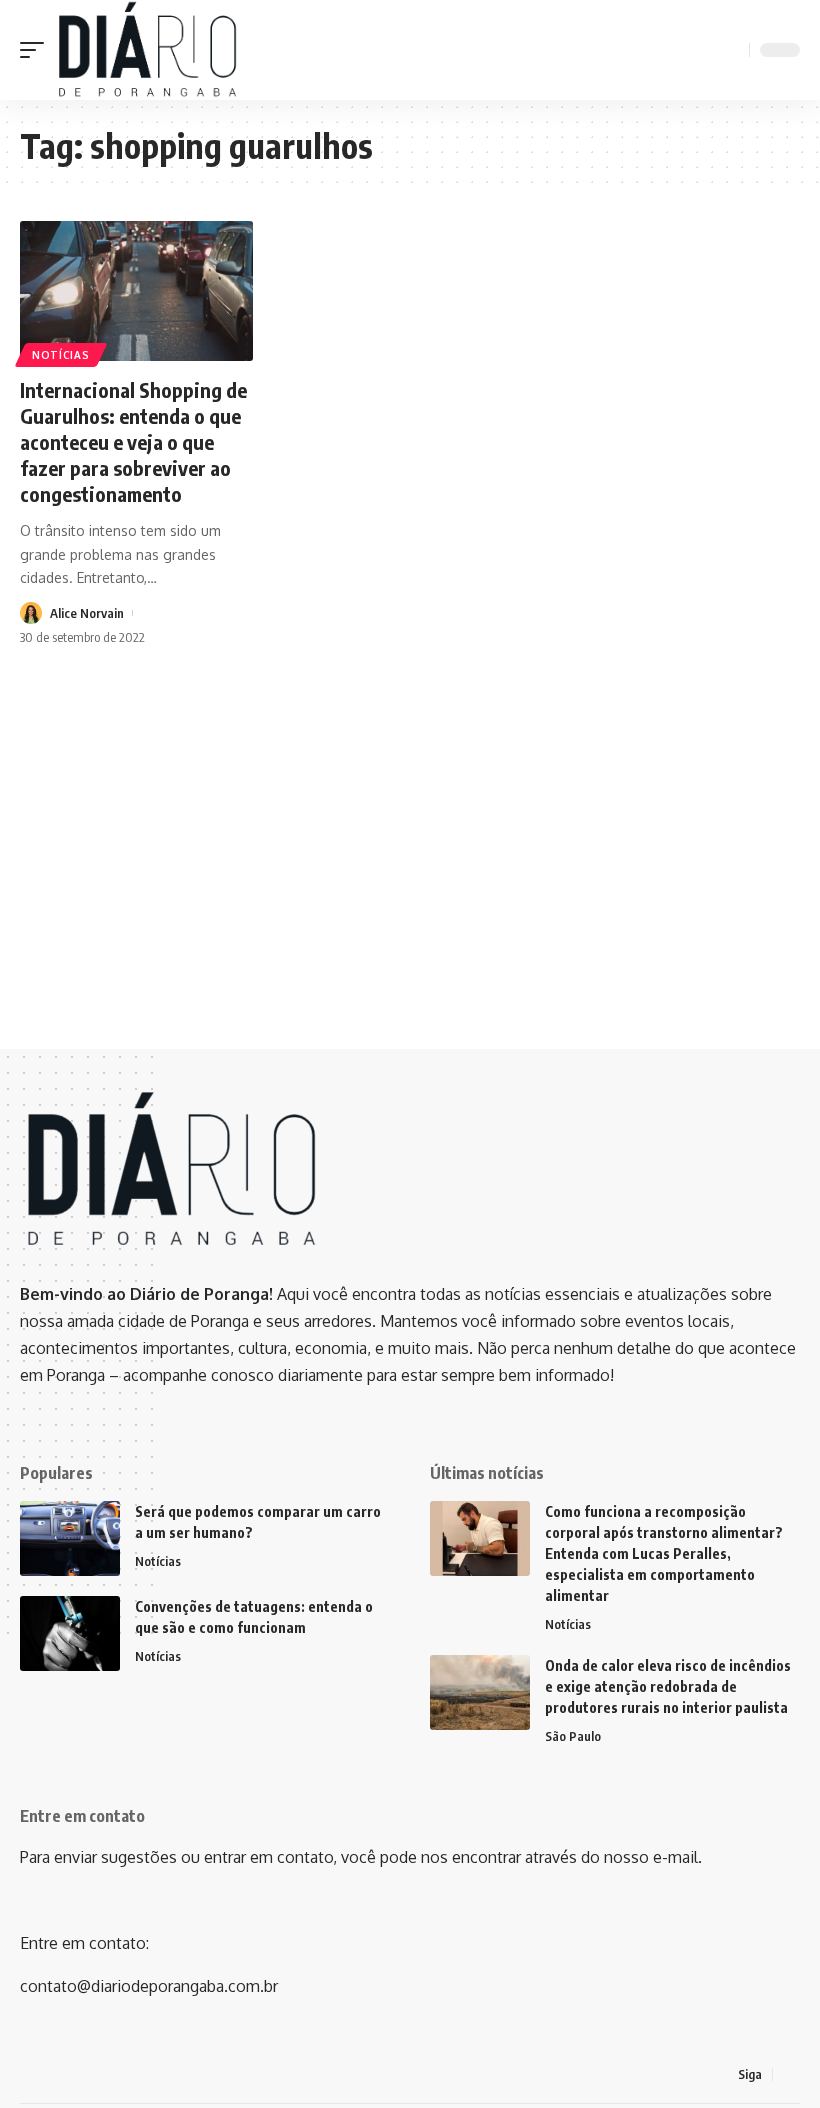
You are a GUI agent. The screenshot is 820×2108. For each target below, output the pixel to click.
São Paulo (573, 1736)
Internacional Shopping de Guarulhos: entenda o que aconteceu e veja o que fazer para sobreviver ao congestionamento (133, 441)
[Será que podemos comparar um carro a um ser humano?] (70, 1538)
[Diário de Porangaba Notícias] (146, 50)
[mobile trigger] (37, 50)
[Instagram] (789, 2074)
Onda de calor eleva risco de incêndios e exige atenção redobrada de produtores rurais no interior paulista (668, 1686)
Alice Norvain (87, 613)
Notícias (61, 355)
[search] (731, 50)
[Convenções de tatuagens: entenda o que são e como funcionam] (70, 1633)
